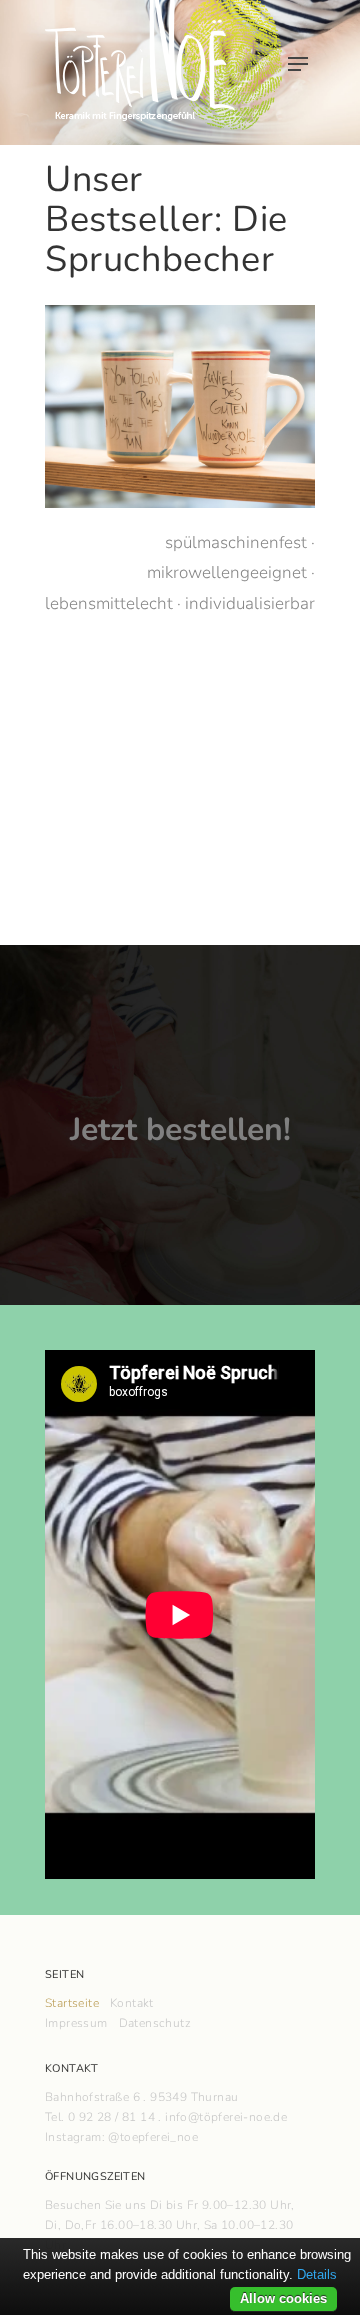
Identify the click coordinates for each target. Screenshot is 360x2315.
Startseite (72, 2003)
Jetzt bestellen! (180, 1129)
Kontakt (132, 2003)
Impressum (76, 2023)
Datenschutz (155, 2023)
